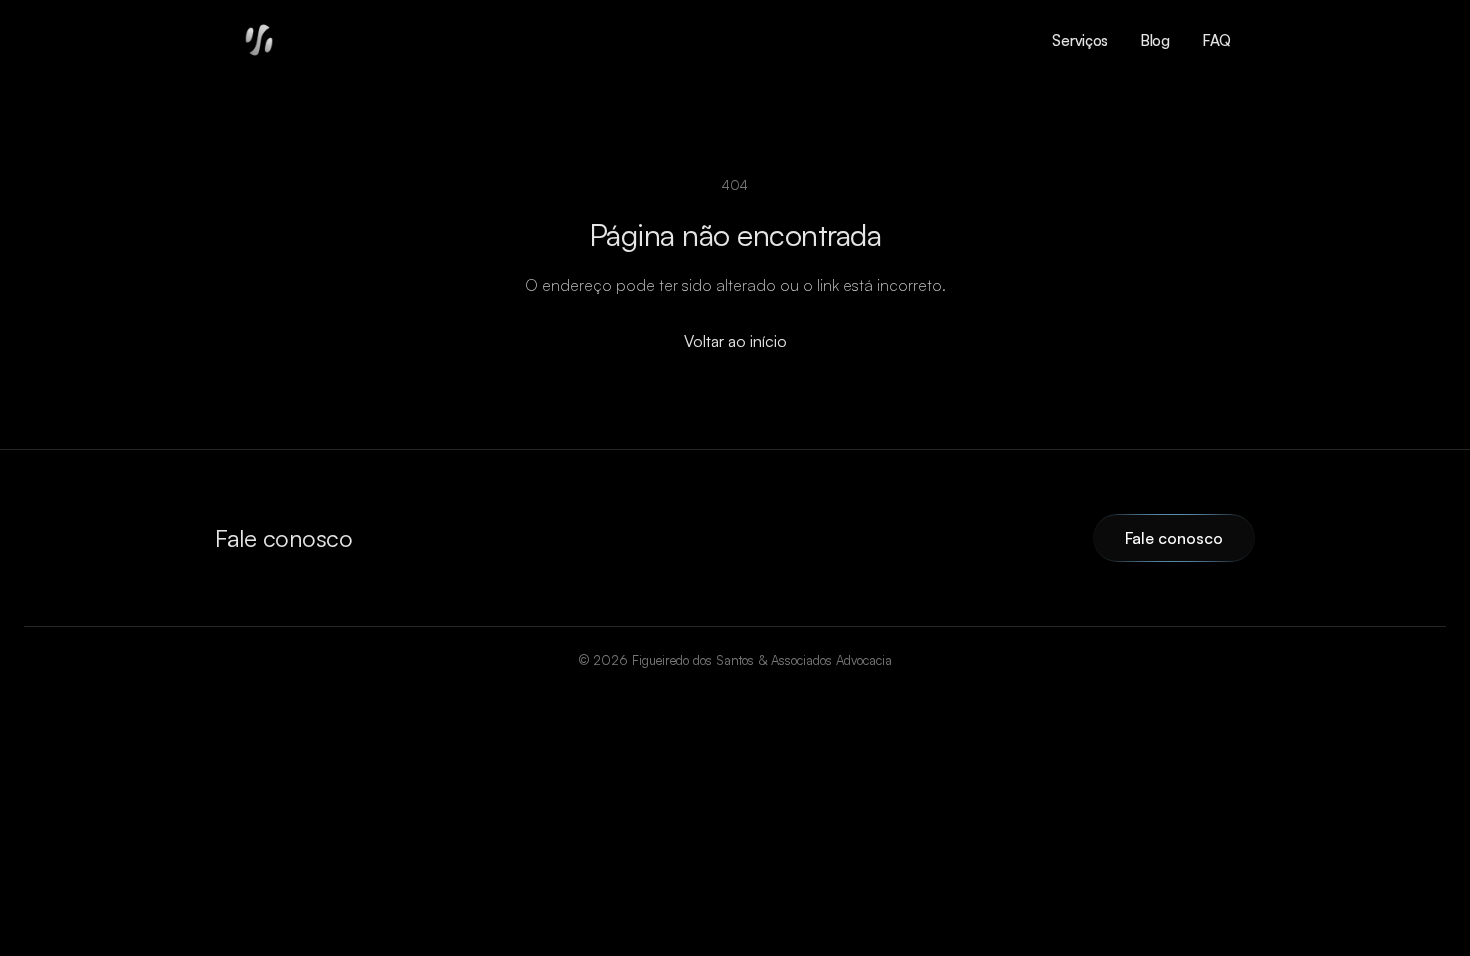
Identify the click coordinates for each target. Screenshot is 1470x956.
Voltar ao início (735, 341)
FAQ (1216, 40)
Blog (1155, 40)
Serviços (1080, 40)
